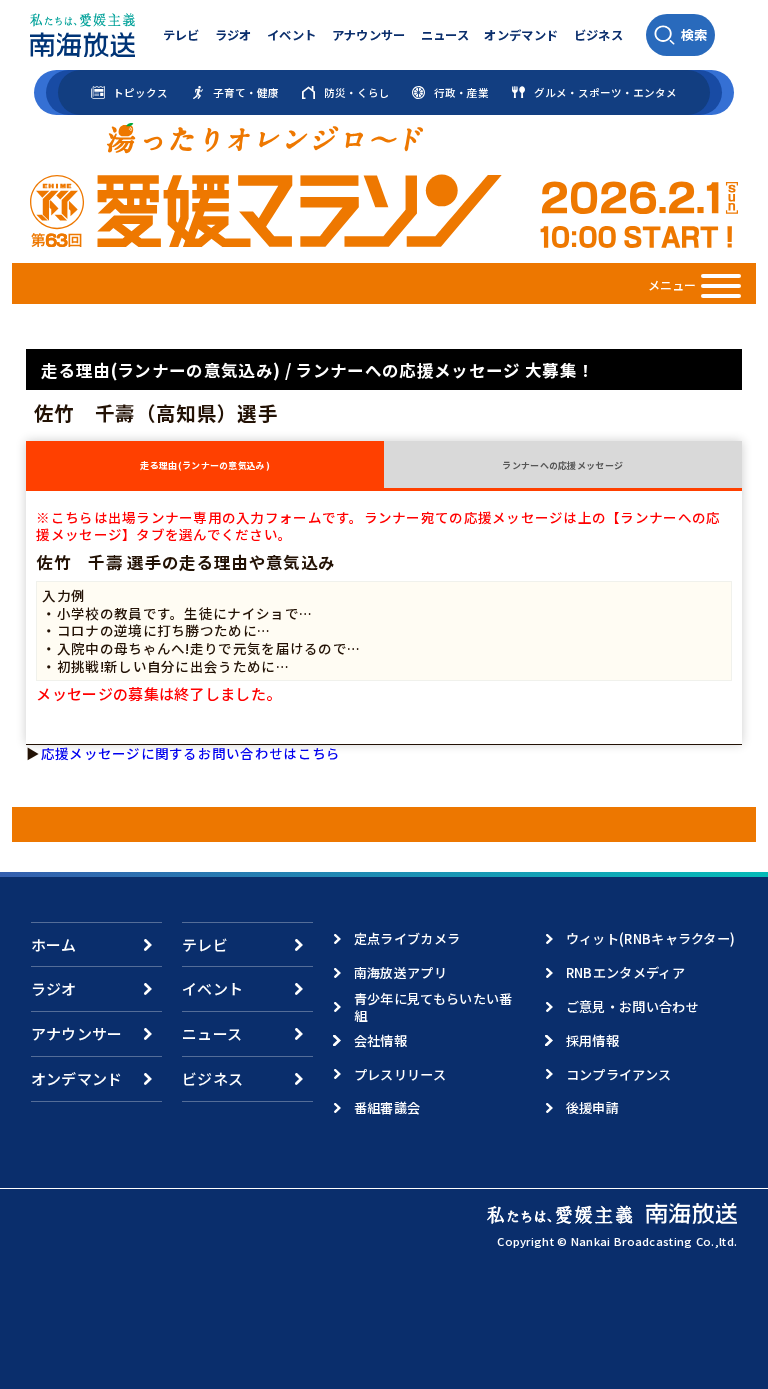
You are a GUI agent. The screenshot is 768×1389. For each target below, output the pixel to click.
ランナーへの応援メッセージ (562, 465)
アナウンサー (369, 35)
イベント (291, 35)
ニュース (445, 35)
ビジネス (598, 35)
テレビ (181, 35)
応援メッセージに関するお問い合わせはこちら (191, 753)
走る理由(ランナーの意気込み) (205, 465)
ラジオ (233, 35)
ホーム (54, 944)
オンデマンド (521, 35)
